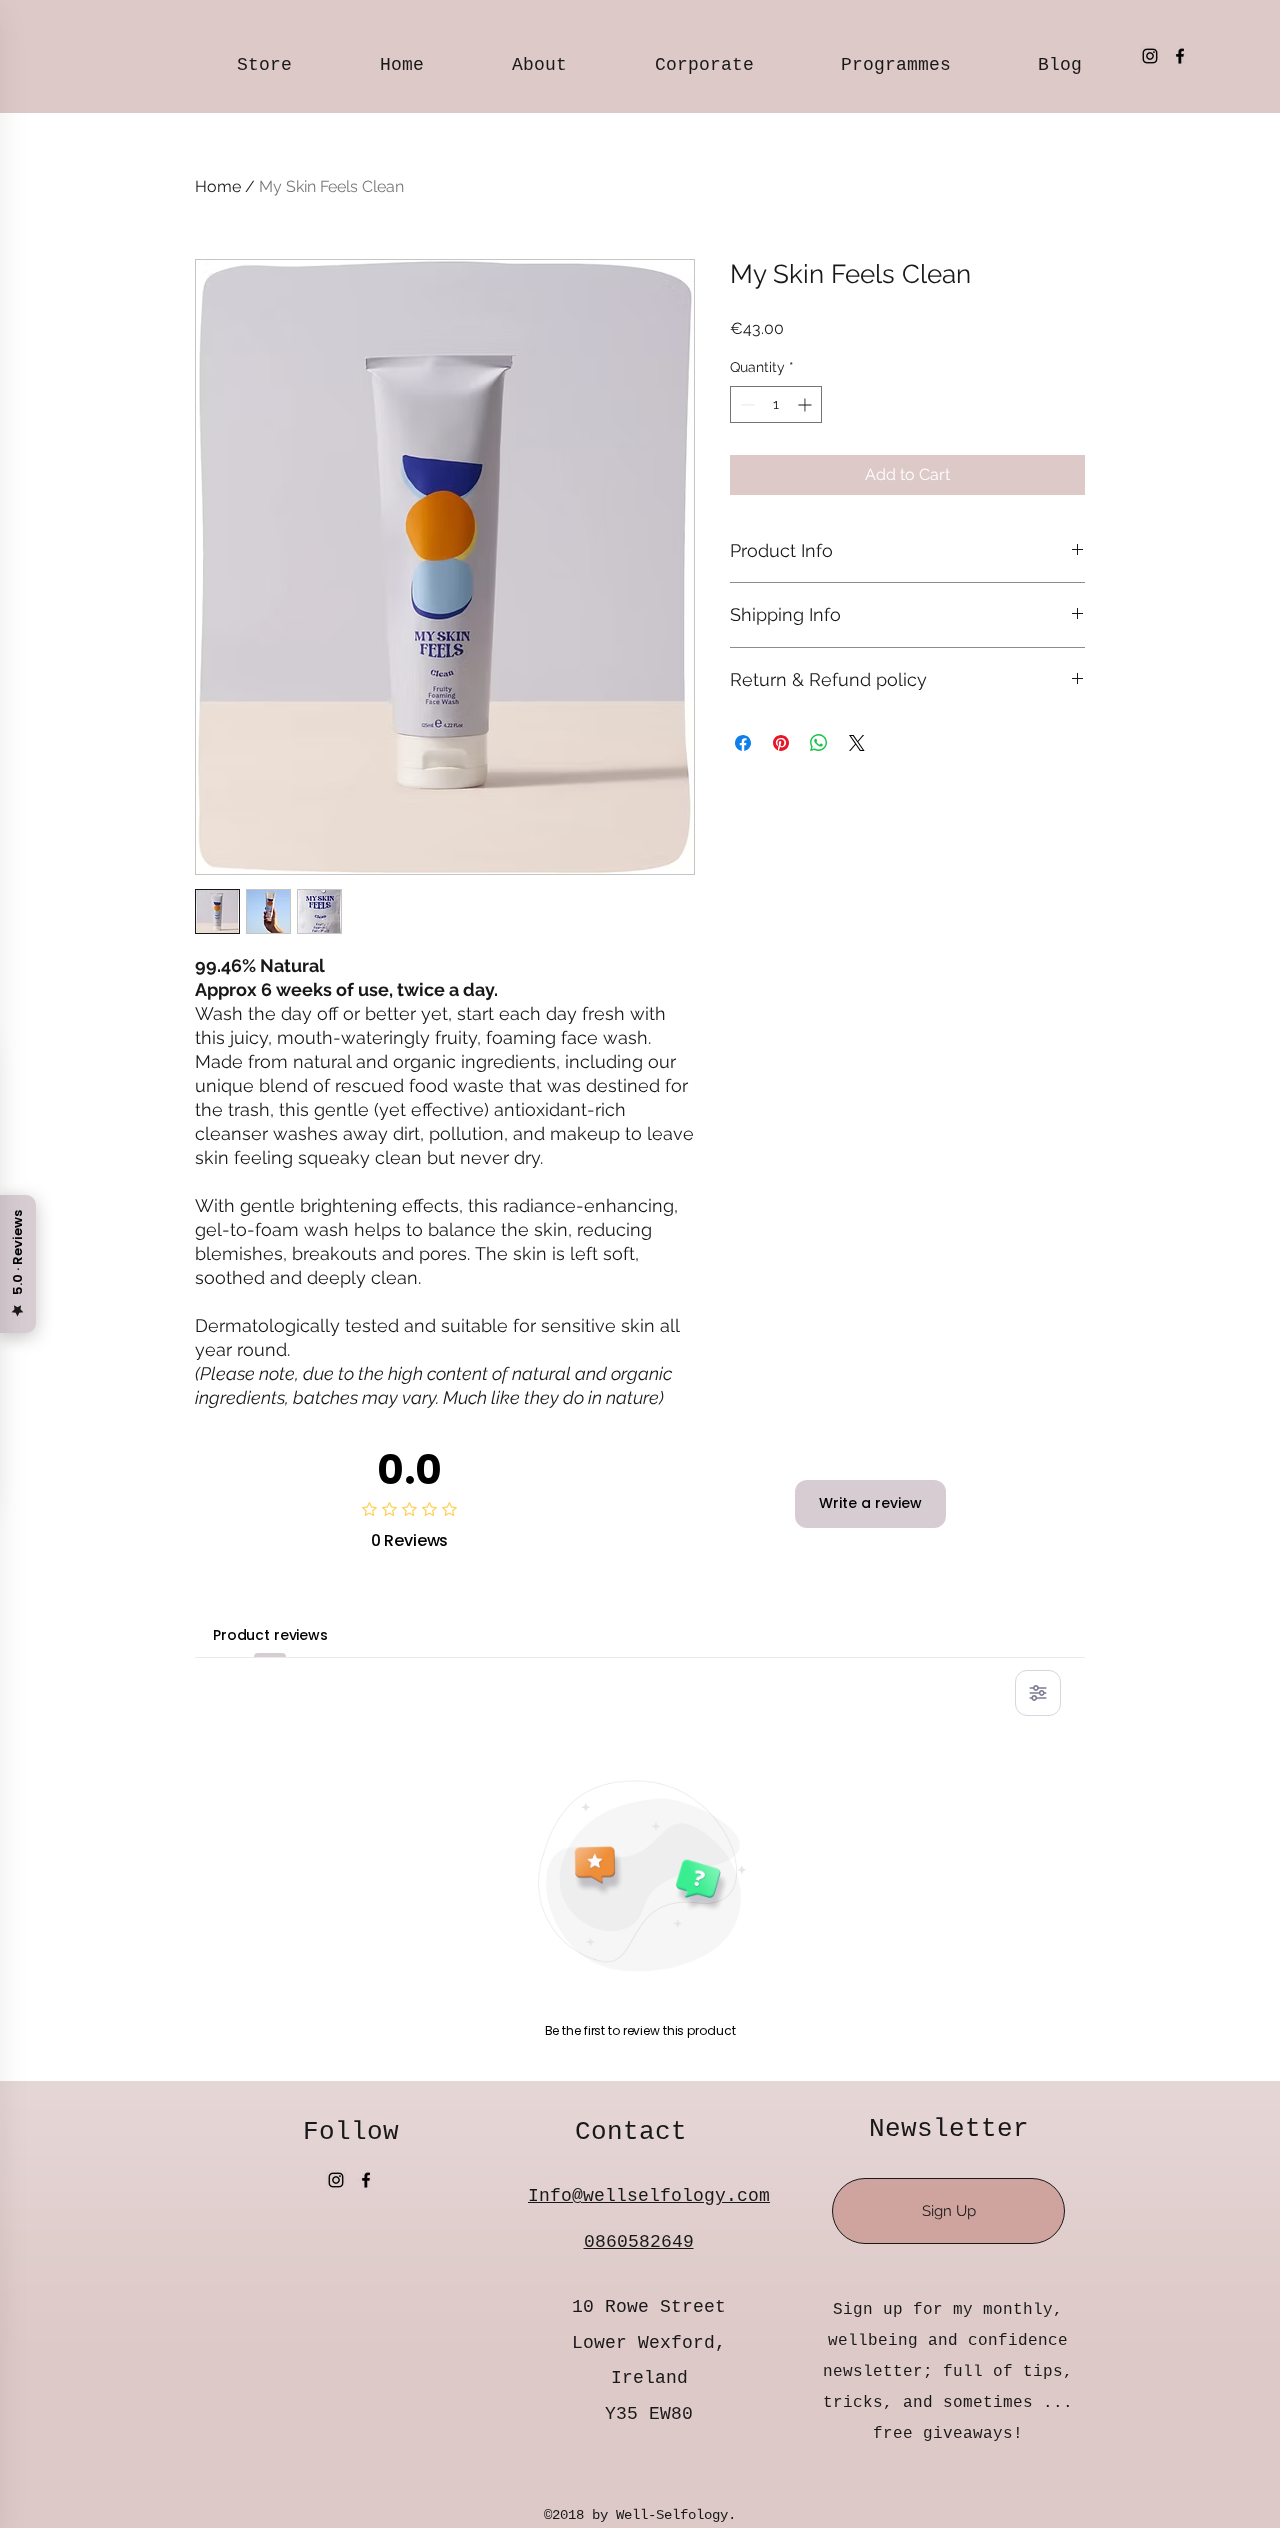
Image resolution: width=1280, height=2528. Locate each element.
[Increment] (806, 404)
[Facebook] (1180, 56)
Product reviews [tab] (270, 1635)
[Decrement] (745, 404)
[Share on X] (857, 743)
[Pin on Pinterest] (781, 743)
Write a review (870, 1503)
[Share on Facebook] (743, 743)
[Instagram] (1150, 56)
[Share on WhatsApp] (819, 743)
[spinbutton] (776, 404)
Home (218, 186)
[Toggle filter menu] (1038, 1693)
